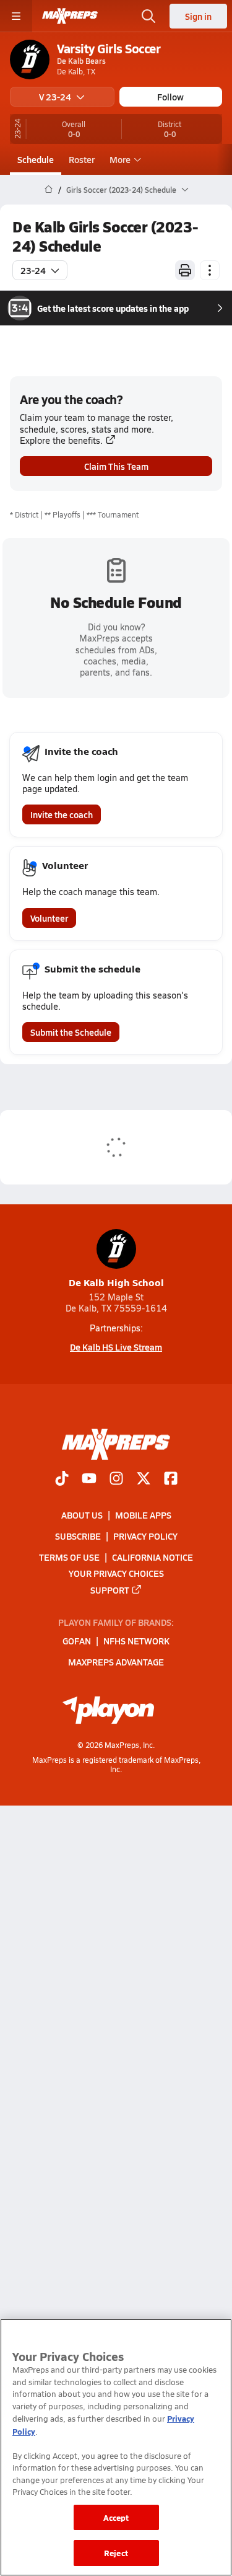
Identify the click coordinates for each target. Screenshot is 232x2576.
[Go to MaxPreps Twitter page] (144, 1480)
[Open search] (148, 16)
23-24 (33, 270)
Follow (170, 97)
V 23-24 (55, 97)
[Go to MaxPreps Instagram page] (116, 1480)
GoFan (77, 1641)
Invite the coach (62, 814)
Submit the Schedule (71, 1032)
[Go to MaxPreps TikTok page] (62, 1480)
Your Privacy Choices (116, 1573)
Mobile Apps (143, 1515)
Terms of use (69, 1557)
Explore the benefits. (61, 440)
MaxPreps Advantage (116, 1662)
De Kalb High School (116, 1282)
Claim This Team (116, 466)
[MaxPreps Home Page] (49, 190)
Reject (116, 2553)
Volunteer (49, 918)
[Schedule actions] (210, 270)
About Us (82, 1515)
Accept (116, 2517)
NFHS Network (136, 1641)
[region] (116, 2447)
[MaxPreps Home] (70, 16)
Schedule (36, 159)
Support (110, 1590)
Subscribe (78, 1536)
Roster (82, 159)
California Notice (153, 1557)
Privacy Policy (145, 1536)
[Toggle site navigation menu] (16, 16)
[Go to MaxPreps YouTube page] (89, 1480)
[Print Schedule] (185, 270)
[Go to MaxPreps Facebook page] (171, 1480)
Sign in (198, 16)
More (120, 159)
